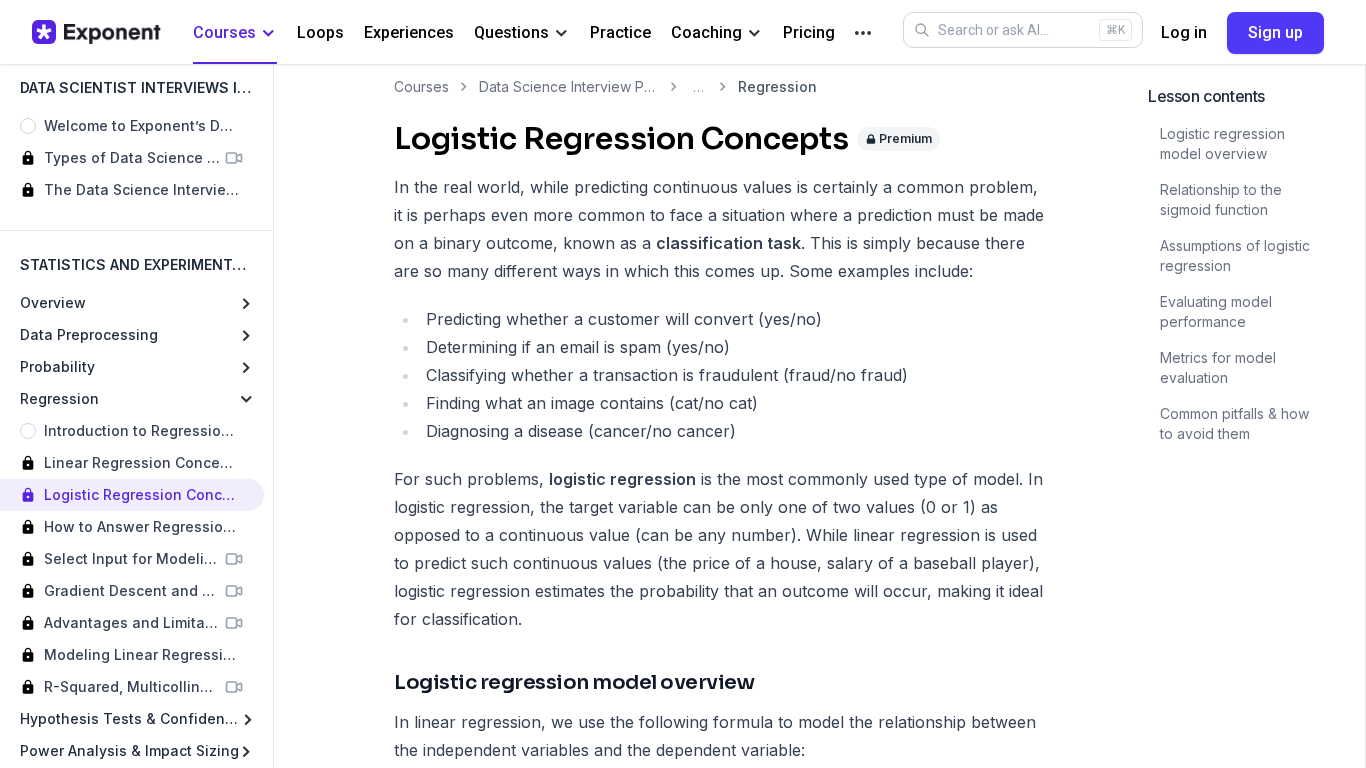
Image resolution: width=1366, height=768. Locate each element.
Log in (1184, 32)
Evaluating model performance (1216, 311)
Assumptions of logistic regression (1235, 255)
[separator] (273, 416)
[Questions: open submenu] (561, 33)
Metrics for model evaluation (1218, 367)
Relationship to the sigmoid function (1221, 199)
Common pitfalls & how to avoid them (1234, 423)
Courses (224, 32)
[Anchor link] (772, 683)
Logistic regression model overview (1222, 143)
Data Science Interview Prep (569, 86)
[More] (863, 33)
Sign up (1275, 32)
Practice (620, 32)
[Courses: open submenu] (268, 33)
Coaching (706, 32)
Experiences (409, 32)
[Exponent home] (96, 32)
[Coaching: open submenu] (754, 33)
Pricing (809, 32)
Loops (320, 32)
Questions (511, 32)
